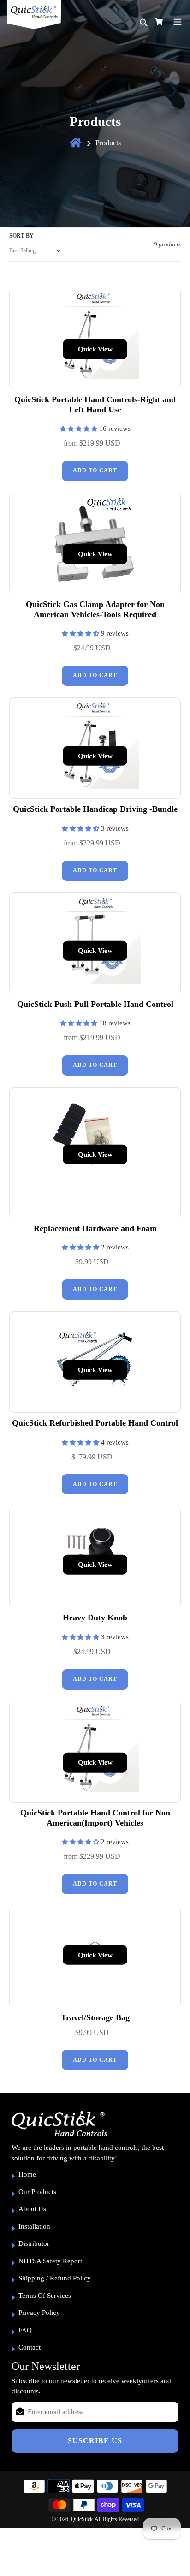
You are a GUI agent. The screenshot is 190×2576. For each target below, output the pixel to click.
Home (27, 2174)
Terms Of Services (45, 2296)
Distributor (34, 2243)
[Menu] (178, 21)
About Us (32, 2209)
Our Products (37, 2192)
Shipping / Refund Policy (55, 2278)
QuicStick (82, 2519)
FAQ (25, 2330)
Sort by (21, 236)
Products (108, 143)
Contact (30, 2347)
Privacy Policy (39, 2313)
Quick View (95, 349)
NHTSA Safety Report (50, 2261)
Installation (34, 2226)
